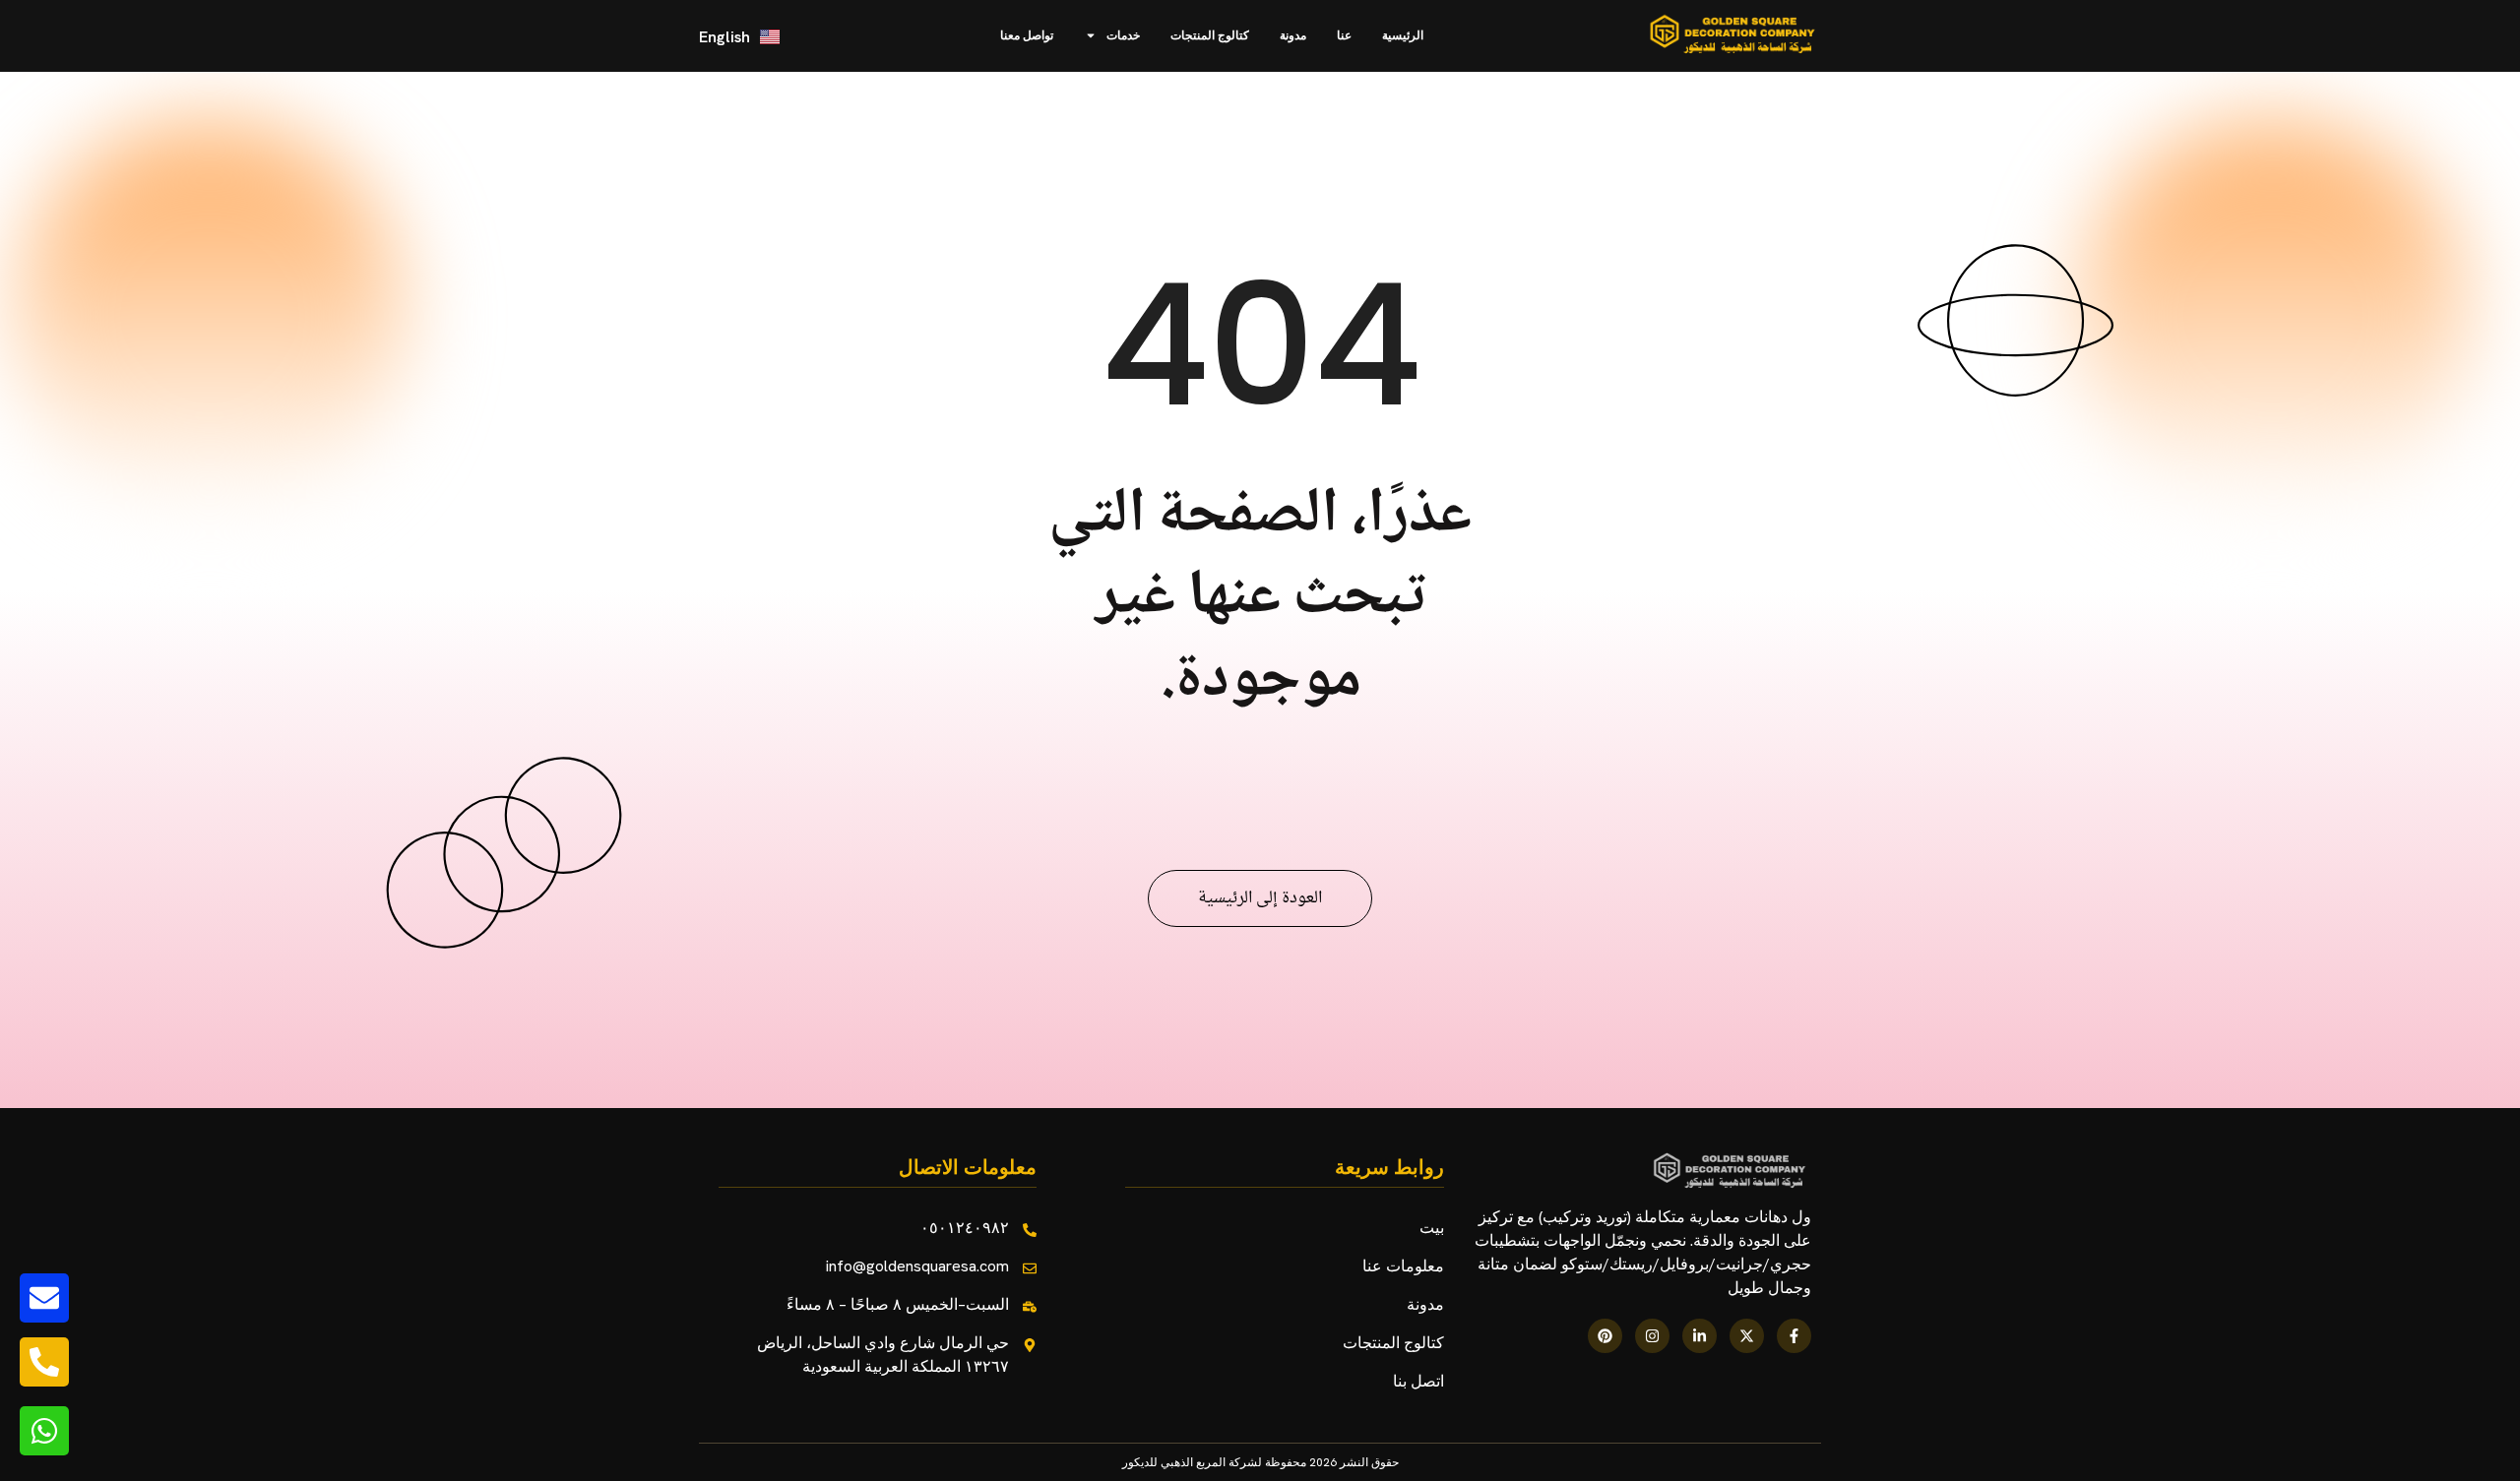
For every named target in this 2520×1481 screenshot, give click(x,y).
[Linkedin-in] (1700, 1336)
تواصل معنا (1027, 35)
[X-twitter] (1747, 1336)
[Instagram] (1652, 1336)
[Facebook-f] (1794, 1336)
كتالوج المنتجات (1210, 35)
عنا (1344, 35)
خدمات (1123, 35)
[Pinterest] (1605, 1336)
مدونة (1293, 35)
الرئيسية (1403, 35)
